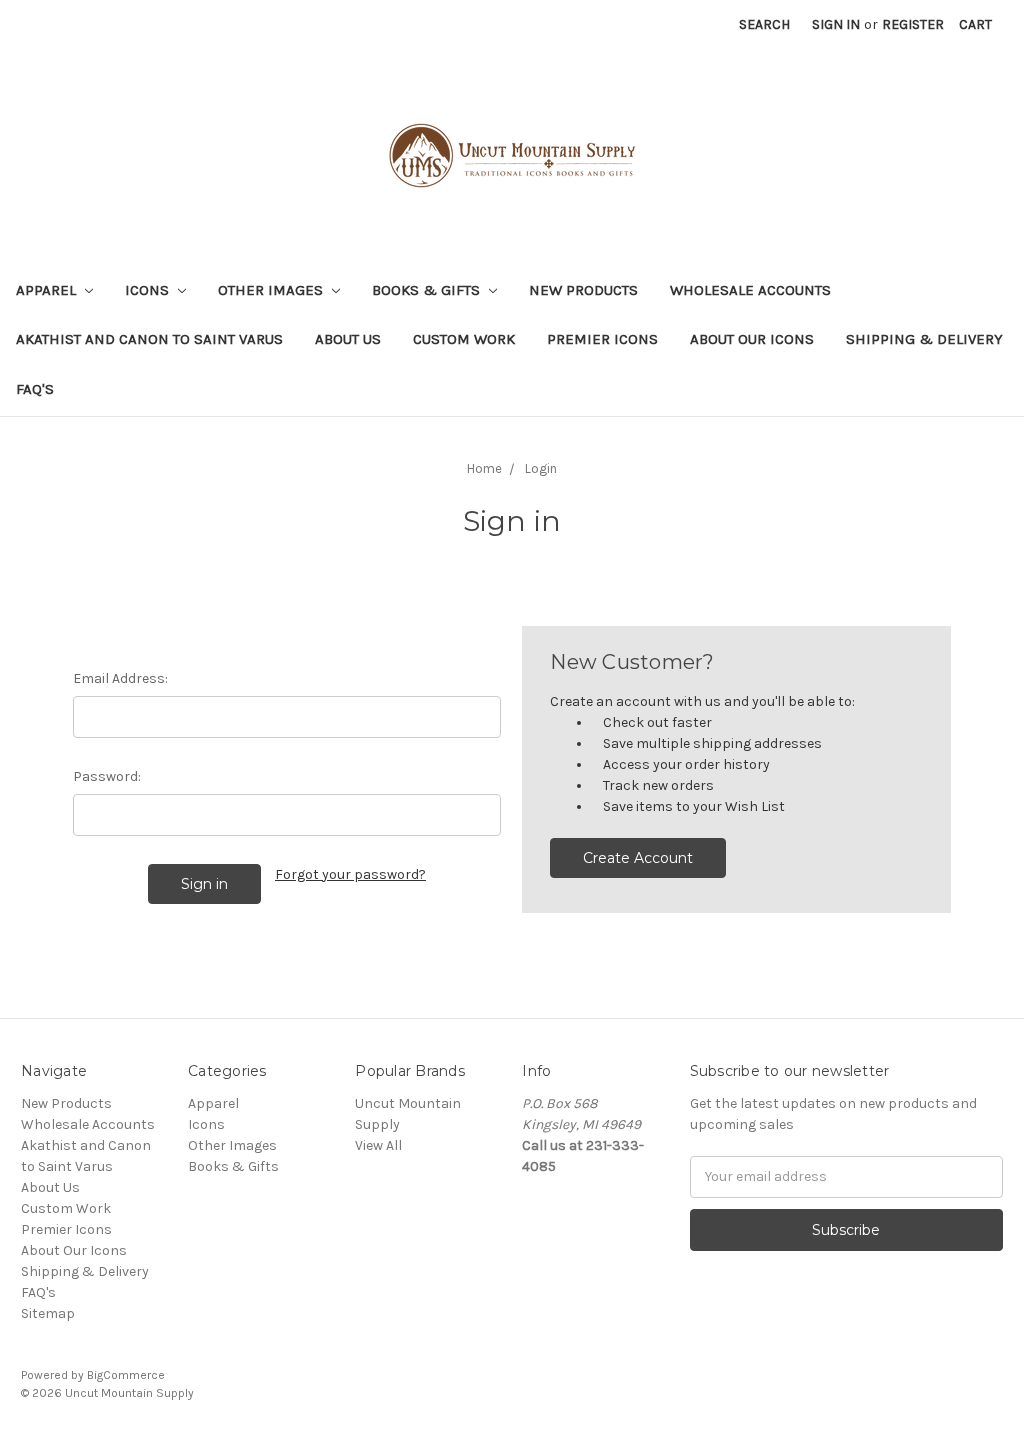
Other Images (272, 290)
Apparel (48, 290)
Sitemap (48, 1313)
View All (378, 1145)
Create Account (638, 858)
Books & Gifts (428, 290)
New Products (583, 290)
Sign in (836, 24)
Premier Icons (602, 339)
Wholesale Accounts (750, 290)
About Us (348, 339)
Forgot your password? (350, 874)
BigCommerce (126, 1375)
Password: (107, 776)
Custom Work (464, 339)
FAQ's (35, 389)
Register (913, 24)
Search (764, 24)
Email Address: (120, 678)
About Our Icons (752, 339)
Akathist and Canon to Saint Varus (149, 339)
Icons (149, 290)
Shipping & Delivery (924, 339)
